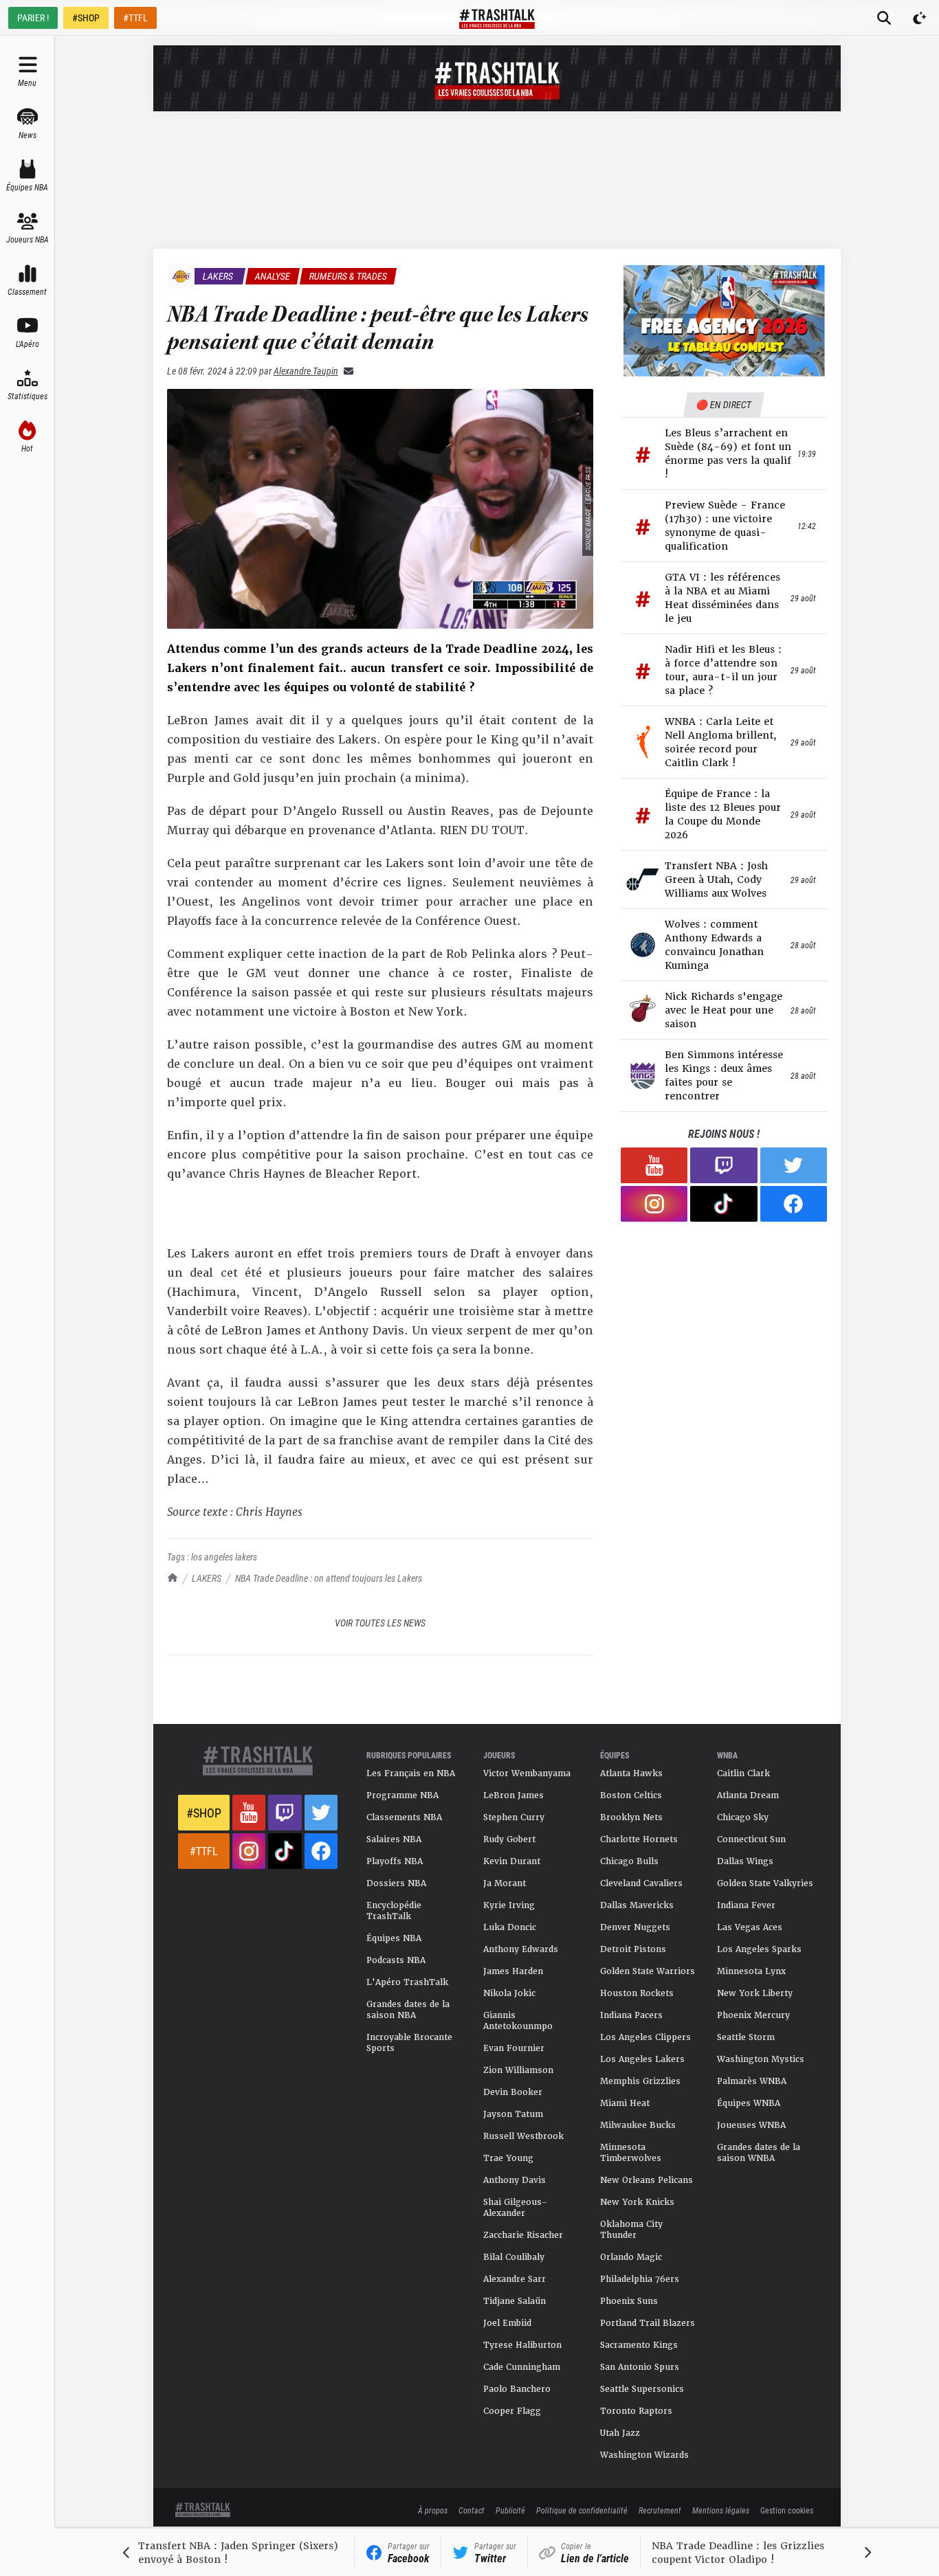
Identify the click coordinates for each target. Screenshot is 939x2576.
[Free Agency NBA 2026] (724, 321)
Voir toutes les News (380, 1623)
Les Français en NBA (411, 1773)
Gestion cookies (787, 2510)
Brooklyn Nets (631, 1817)
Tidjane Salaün (515, 2301)
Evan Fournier (514, 2048)
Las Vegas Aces (750, 1927)
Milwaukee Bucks (638, 2125)
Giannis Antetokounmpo (518, 2021)
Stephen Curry (514, 1817)
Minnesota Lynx (751, 1971)
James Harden (513, 1971)
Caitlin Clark (743, 1773)
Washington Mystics (761, 2059)
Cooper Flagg (512, 2411)
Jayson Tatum (513, 2114)
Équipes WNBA (749, 2103)
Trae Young (508, 2158)
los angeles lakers (224, 1557)
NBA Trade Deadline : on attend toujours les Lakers (329, 1578)
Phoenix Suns (629, 2301)
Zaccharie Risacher (523, 2235)
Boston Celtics (631, 1795)
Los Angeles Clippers (645, 2037)
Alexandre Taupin (306, 371)
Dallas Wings (745, 1861)
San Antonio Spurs (640, 2367)
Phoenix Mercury (753, 2015)
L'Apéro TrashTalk (407, 1982)
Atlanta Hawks (631, 1773)
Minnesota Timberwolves (631, 2153)
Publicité (510, 2510)
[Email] (346, 371)
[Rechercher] (884, 18)
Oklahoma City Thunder (631, 2230)
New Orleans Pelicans (647, 2180)
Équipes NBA (394, 1938)
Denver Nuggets (635, 1927)
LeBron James (513, 1795)
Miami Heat (625, 2103)
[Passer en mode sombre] (920, 18)
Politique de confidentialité (582, 2510)
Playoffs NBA (395, 1861)
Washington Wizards (644, 2455)
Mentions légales (721, 2510)
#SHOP (86, 18)
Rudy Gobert (509, 1839)
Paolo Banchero (517, 2389)
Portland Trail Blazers (648, 2323)
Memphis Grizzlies (640, 2081)
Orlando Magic (631, 2257)
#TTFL (135, 18)
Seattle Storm (746, 2037)
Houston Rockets (637, 1993)
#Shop (204, 1813)
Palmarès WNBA (752, 2081)
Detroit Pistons (633, 1949)
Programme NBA (402, 1795)
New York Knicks (637, 2202)
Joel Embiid (507, 2323)
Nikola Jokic (509, 1993)
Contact (472, 2510)
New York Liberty (755, 1993)
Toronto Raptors (636, 2411)
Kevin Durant (512, 1861)
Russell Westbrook (523, 2136)
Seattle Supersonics (642, 2389)
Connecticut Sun (751, 1839)
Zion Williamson (518, 2070)
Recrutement (660, 2510)
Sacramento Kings (639, 2345)
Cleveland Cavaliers (641, 1883)
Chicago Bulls (629, 1861)
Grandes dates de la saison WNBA (759, 2153)
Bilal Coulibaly (514, 2257)
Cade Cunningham (522, 2367)
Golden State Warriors (648, 1971)
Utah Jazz (620, 2433)
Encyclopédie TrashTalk (394, 1911)
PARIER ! (33, 18)
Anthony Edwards (521, 1949)
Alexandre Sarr (515, 2279)
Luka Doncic (510, 1927)
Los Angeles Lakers (642, 2059)
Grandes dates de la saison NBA (408, 2010)
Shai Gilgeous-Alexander (515, 2208)
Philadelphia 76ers (640, 2279)
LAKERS (207, 1578)
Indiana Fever (746, 1905)
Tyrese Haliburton (522, 2345)
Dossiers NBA (396, 1883)
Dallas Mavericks (637, 1905)
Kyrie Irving (509, 1905)
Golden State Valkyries (765, 1883)
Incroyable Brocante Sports (409, 2043)
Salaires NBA (394, 1839)
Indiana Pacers (631, 2015)
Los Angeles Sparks (759, 1949)
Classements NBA (404, 1817)
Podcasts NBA (396, 1960)
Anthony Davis (515, 2180)
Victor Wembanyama (527, 1773)
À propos (433, 2510)
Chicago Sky (743, 1817)
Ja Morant (505, 1883)
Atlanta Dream (748, 1795)
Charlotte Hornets (639, 1839)
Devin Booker (513, 2092)
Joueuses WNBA (751, 2125)
